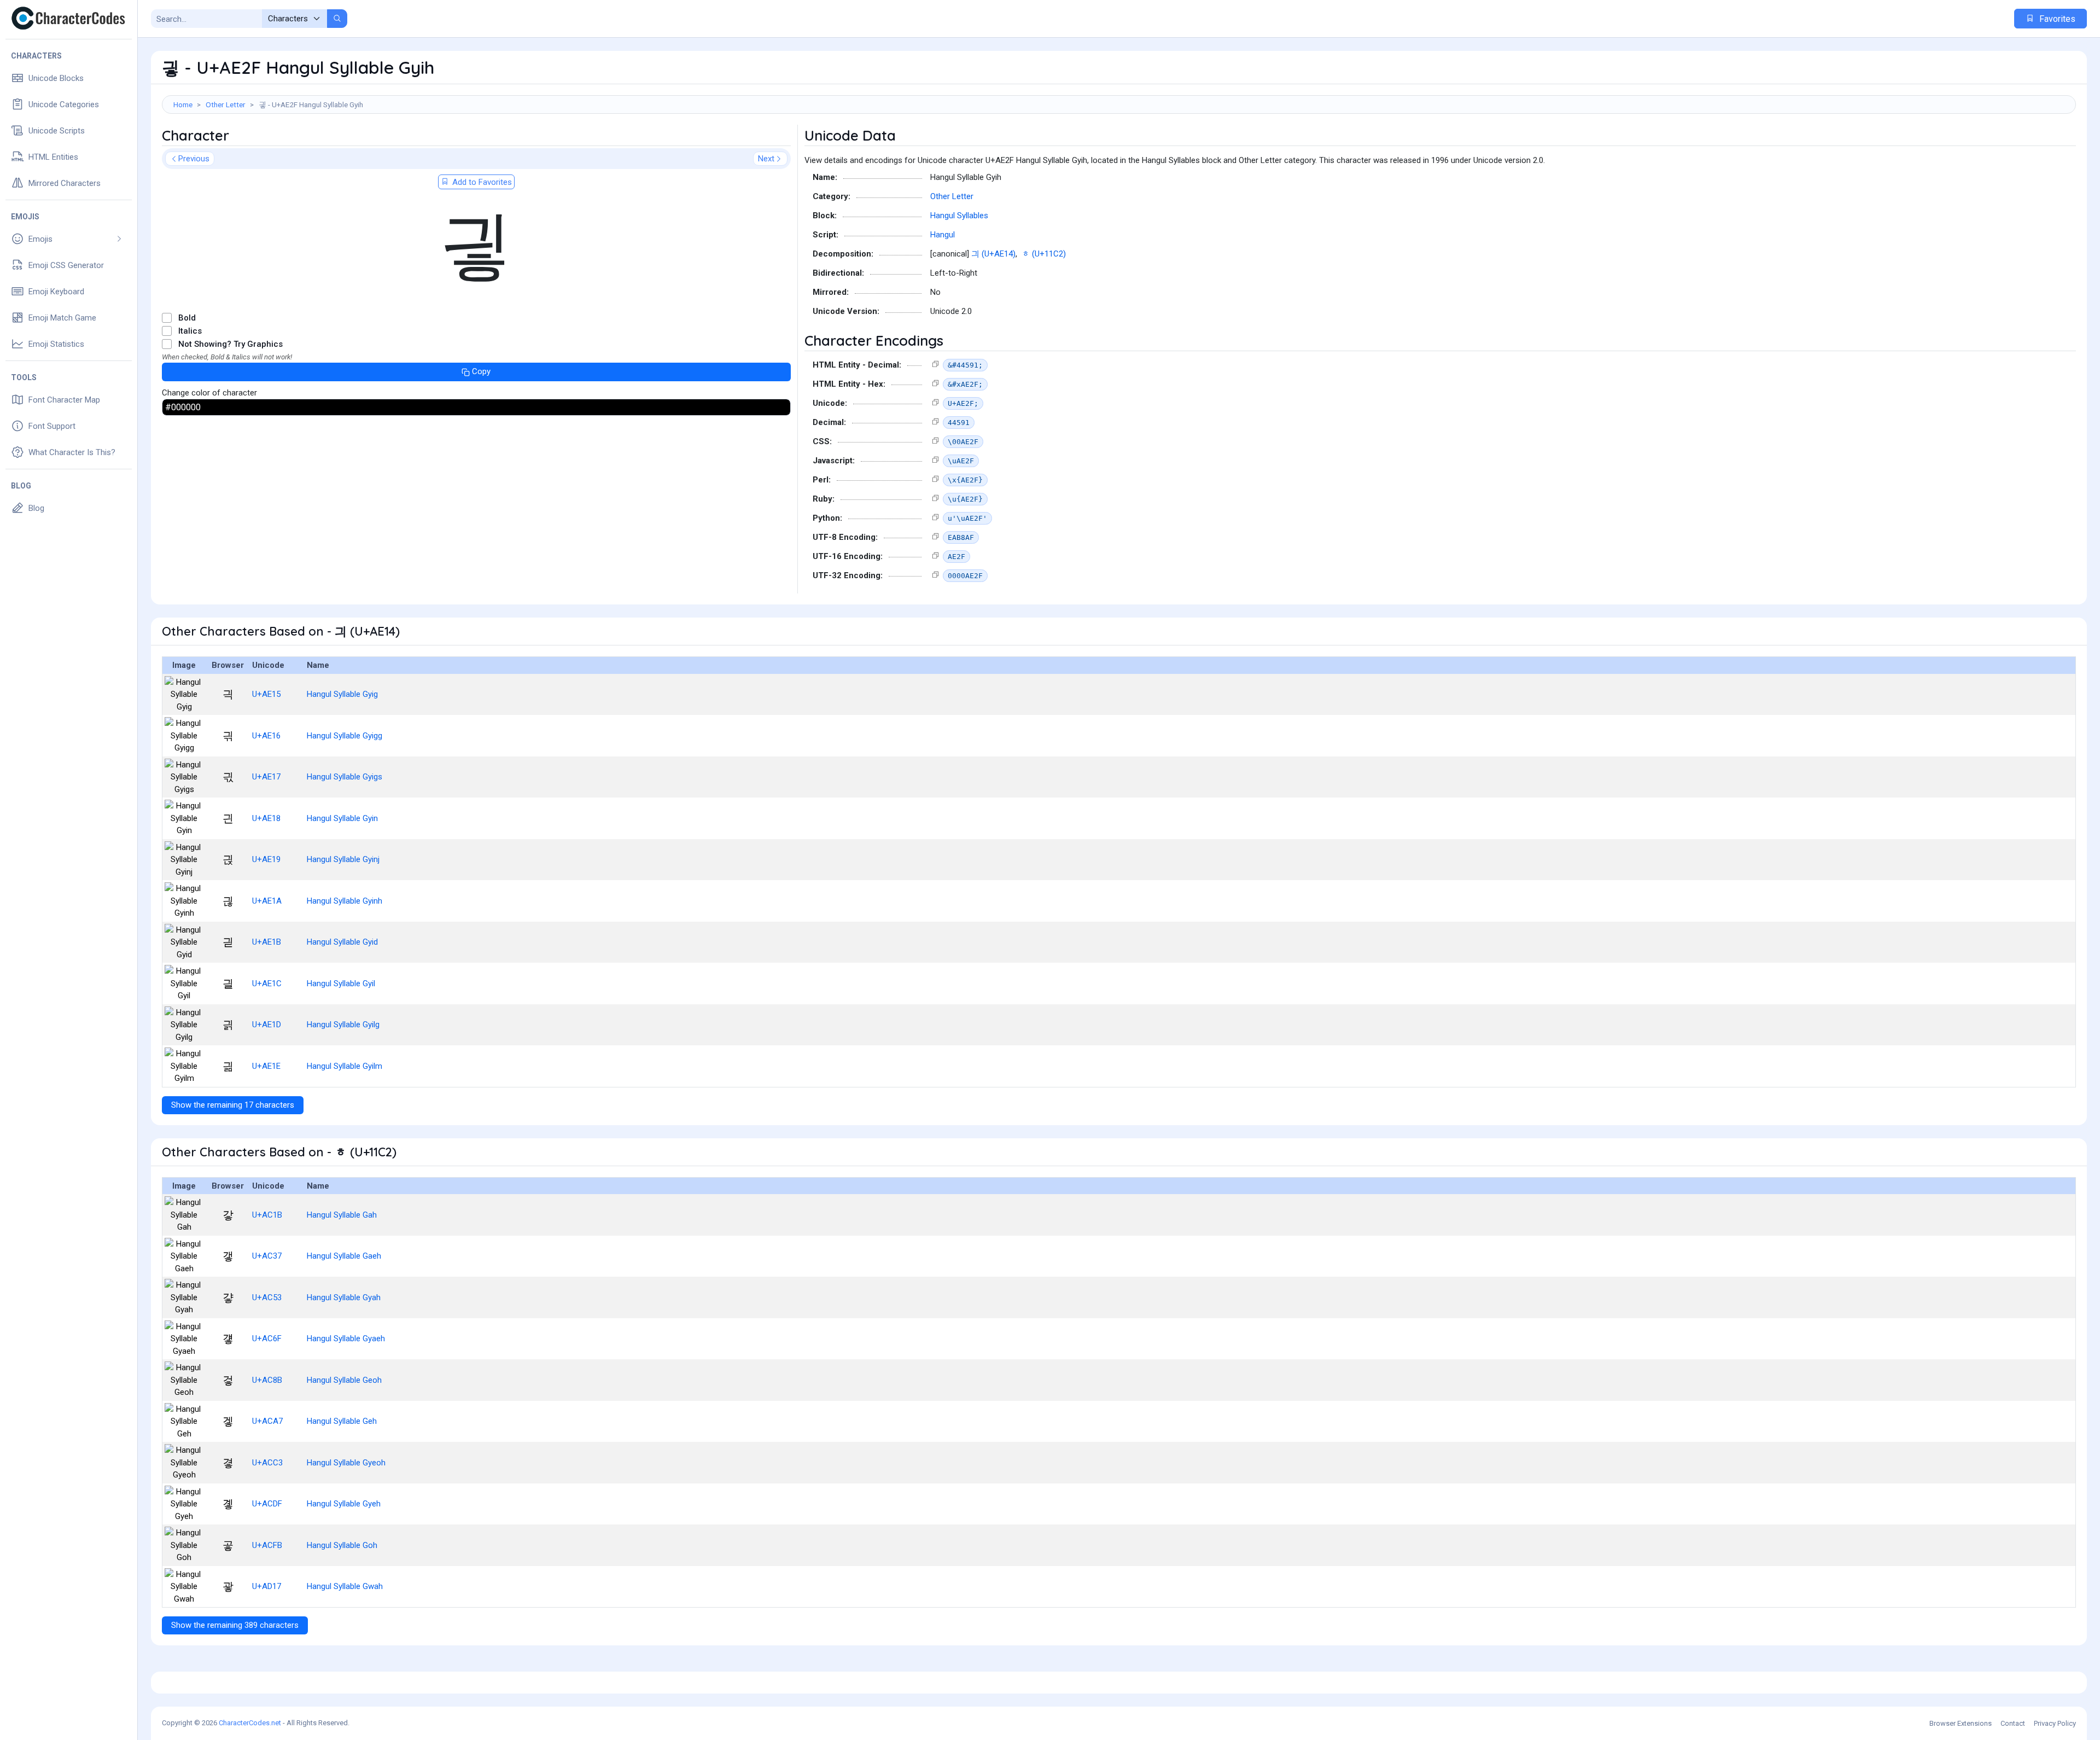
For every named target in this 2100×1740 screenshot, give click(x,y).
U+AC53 (267, 1297)
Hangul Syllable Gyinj (343, 859)
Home (183, 104)
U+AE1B (267, 942)
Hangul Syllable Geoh (344, 1380)
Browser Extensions (1961, 1723)
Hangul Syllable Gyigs (345, 777)
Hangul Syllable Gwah (345, 1586)
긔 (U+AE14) (993, 254)
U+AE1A (267, 901)
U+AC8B (267, 1380)
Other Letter (226, 104)
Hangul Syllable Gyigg (345, 736)
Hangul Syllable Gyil (341, 984)
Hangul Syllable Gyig (342, 694)
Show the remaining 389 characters (235, 1625)
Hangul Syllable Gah (342, 1215)
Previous (194, 159)
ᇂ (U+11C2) (1044, 254)
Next (766, 159)
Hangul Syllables (959, 216)
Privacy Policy (2055, 1723)
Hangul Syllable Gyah (344, 1297)
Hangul (943, 235)
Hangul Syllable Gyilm (345, 1066)
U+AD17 (267, 1586)
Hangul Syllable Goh (342, 1545)
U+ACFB (267, 1545)
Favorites (2056, 19)
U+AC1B (267, 1215)
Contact (2013, 1723)
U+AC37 (267, 1256)
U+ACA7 (267, 1421)
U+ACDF (267, 1504)
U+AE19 (266, 859)
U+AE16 (266, 736)
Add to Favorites (481, 182)
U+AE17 (266, 777)
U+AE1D (267, 1025)
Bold (187, 318)
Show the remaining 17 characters (233, 1105)
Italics (190, 331)
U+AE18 (266, 818)
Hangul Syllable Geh (342, 1421)
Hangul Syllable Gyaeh (346, 1339)
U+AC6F (267, 1339)
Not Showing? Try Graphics (231, 344)
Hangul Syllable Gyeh (344, 1504)
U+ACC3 (267, 1463)
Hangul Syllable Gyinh (345, 901)
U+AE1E (266, 1066)
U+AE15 (266, 694)
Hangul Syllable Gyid (342, 942)
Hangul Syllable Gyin (342, 818)
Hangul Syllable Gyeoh (346, 1463)
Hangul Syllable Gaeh (344, 1256)
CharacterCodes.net (250, 1723)
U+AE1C (267, 984)
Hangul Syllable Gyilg (343, 1025)
